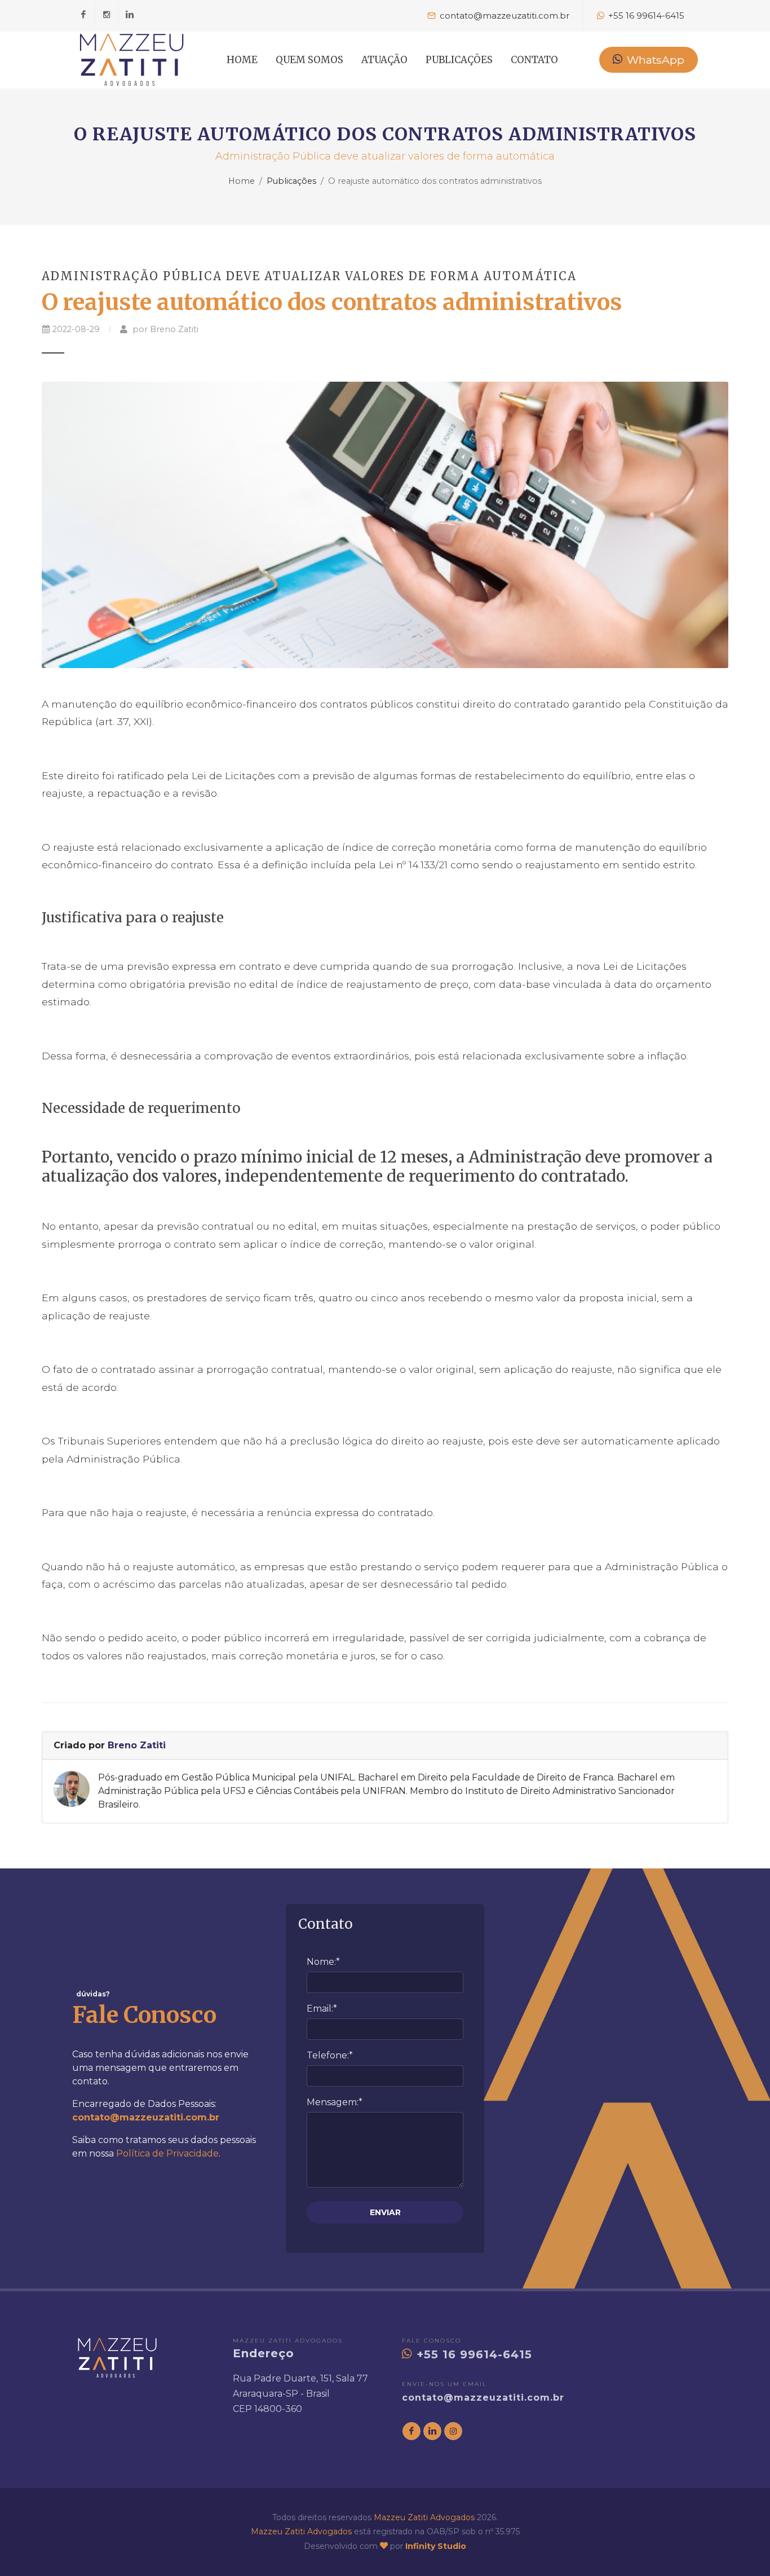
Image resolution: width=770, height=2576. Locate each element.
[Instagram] (107, 15)
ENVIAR (385, 2212)
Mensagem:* (335, 2102)
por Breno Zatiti (164, 329)
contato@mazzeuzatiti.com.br (483, 2398)
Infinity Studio (436, 2546)
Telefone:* (330, 2055)
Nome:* (323, 1962)
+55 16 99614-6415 (472, 2354)
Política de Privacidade (167, 2153)
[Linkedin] (130, 15)
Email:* (322, 2009)
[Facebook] (83, 15)
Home (242, 181)
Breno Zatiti (137, 1745)
